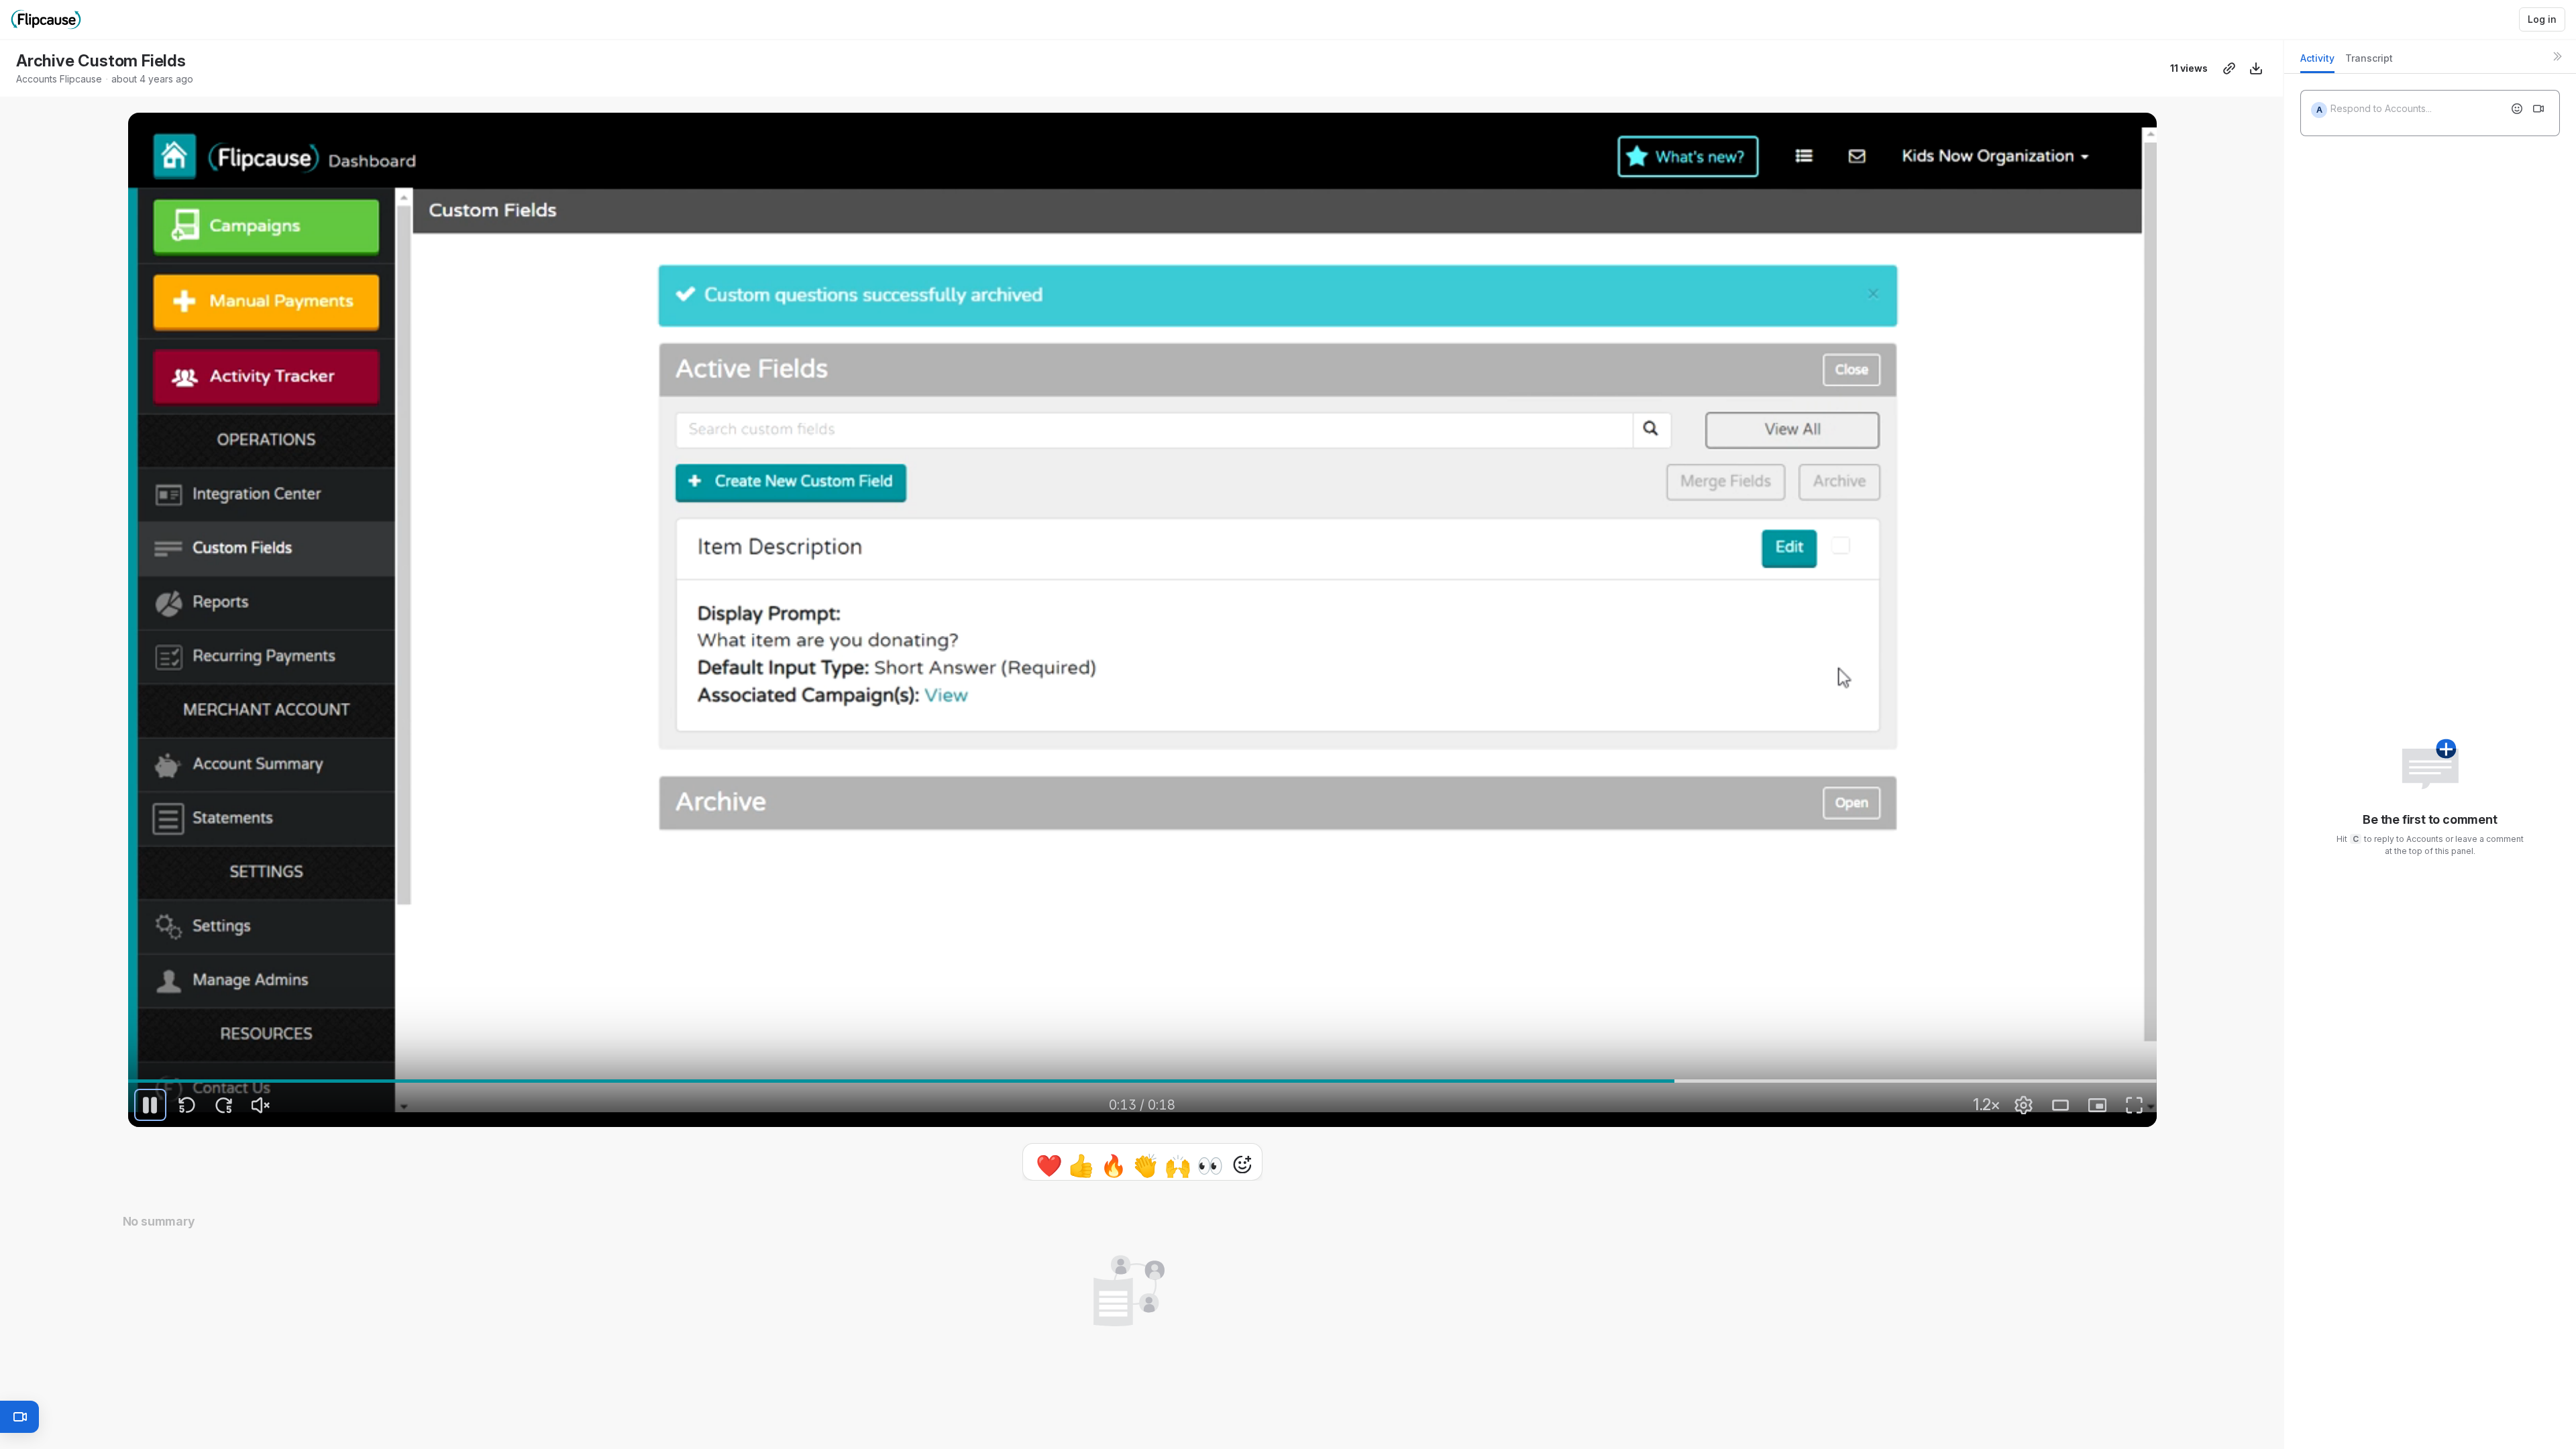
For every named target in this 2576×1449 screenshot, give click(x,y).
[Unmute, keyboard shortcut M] (261, 1105)
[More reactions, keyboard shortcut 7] (1180, 1165)
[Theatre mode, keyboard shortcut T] (2061, 1105)
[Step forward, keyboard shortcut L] (224, 1105)
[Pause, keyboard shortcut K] (150, 1105)
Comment (1281, 1164)
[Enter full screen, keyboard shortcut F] (2135, 1105)
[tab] (2317, 62)
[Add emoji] (2517, 109)
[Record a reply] (2538, 109)
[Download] (2256, 68)
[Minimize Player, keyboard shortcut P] (2098, 1105)
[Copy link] (2229, 68)
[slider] (1142, 1081)
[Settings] (2024, 1105)
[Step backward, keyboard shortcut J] (187, 1105)
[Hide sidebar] (2557, 56)
